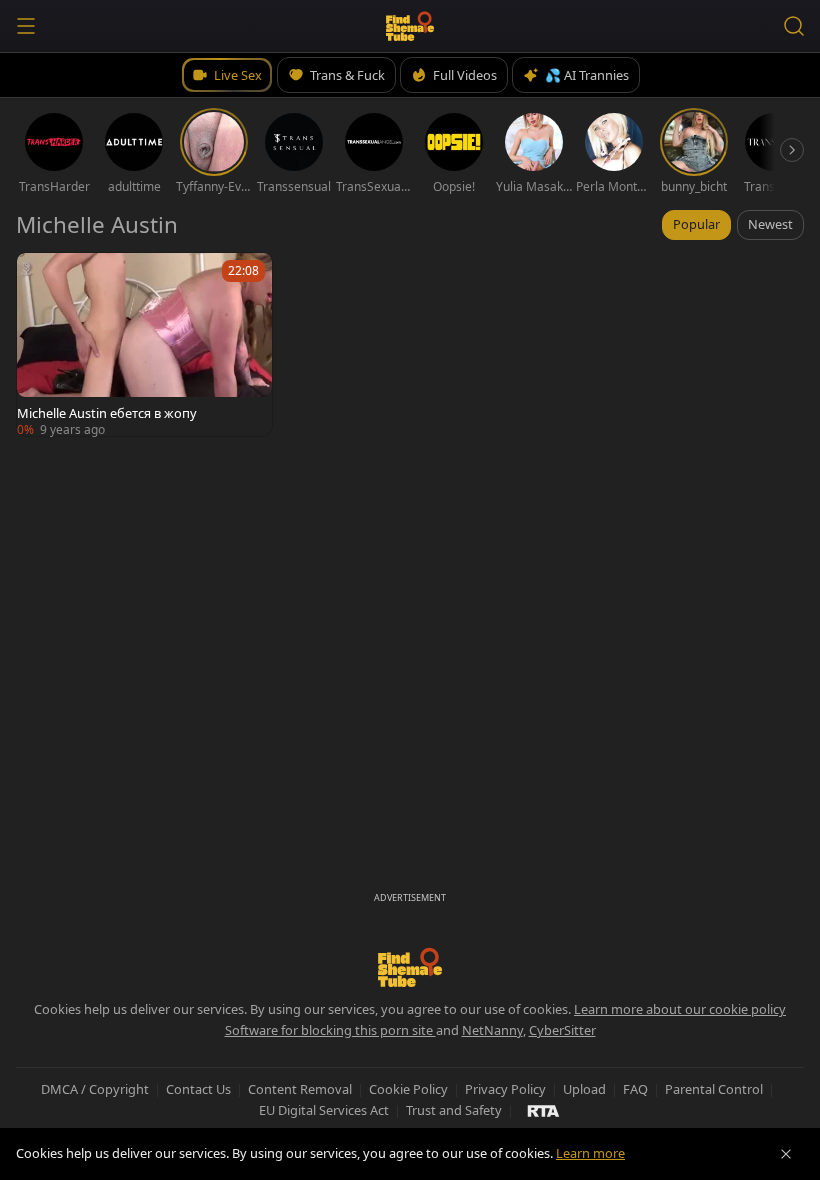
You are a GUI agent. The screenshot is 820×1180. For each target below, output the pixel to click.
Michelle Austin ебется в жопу (107, 413)
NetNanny (492, 1030)
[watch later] (41, 277)
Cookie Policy (408, 1089)
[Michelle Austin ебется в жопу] (144, 344)
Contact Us (198, 1089)
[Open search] (794, 26)
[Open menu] (26, 26)
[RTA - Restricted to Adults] (543, 1110)
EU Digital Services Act (324, 1110)
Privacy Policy (505, 1089)
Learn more (590, 1153)
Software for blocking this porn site (330, 1030)
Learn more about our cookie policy (680, 1009)
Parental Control (714, 1089)
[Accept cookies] (786, 1154)
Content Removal (300, 1089)
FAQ (635, 1089)
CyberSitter (562, 1030)
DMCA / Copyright (95, 1089)
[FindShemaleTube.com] (410, 26)
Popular (696, 224)
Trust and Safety (454, 1110)
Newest (770, 224)
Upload (584, 1089)
